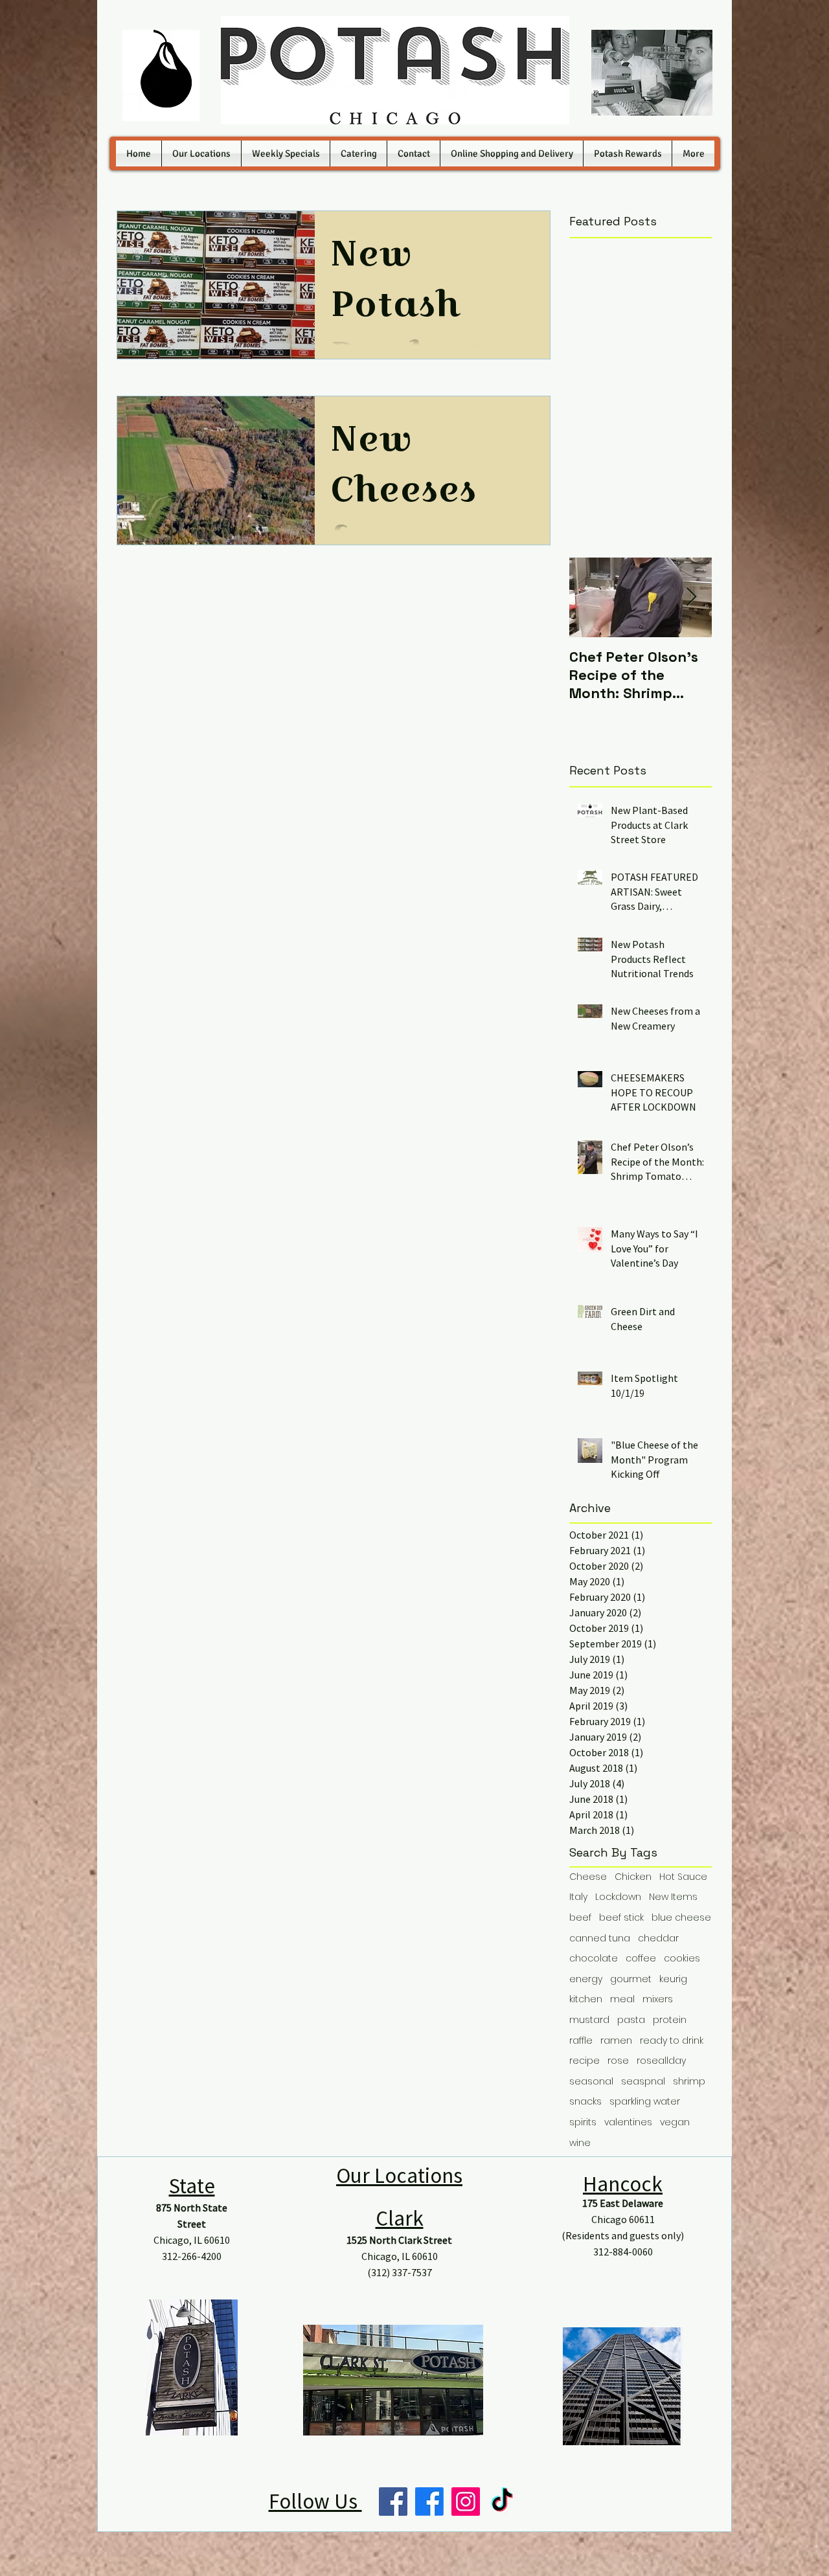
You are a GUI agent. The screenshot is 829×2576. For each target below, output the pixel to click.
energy (586, 1979)
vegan (675, 2122)
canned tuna (600, 1938)
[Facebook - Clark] (429, 2502)
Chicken (633, 1877)
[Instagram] (466, 2502)
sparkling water (645, 2102)
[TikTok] (502, 2502)
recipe (585, 2061)
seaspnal (643, 2082)
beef (580, 1918)
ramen (616, 2041)
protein (670, 2020)
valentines (628, 2122)
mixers (658, 1999)
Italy (578, 1897)
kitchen (586, 1999)
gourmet (631, 1979)
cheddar (658, 1938)
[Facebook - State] (393, 2502)
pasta (631, 2020)
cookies (682, 1959)
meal (622, 1999)
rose (618, 2061)
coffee (641, 1959)
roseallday (661, 2061)
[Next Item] (691, 597)
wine (580, 2143)
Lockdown (618, 1897)
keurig (673, 1979)
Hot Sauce (683, 1877)
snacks (585, 2102)
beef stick (621, 1918)
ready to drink (672, 2041)
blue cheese (681, 1918)
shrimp (689, 2082)
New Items (673, 1897)
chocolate (594, 1959)
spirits (583, 2122)
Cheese (588, 1877)
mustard (589, 2020)
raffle (581, 2041)
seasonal (591, 2082)
